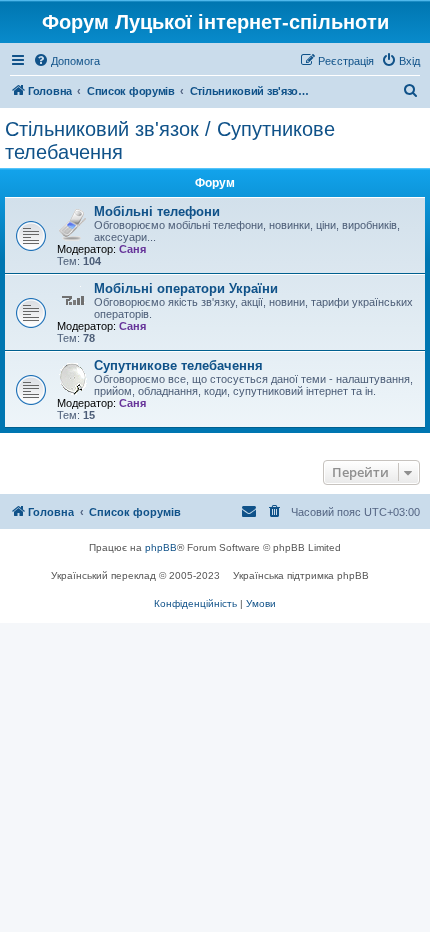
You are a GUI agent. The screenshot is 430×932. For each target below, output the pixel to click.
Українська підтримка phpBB (301, 575)
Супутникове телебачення (178, 365)
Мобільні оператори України (186, 288)
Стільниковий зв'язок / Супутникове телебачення (170, 140)
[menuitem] (66, 61)
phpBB (161, 547)
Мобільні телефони (157, 211)
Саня (132, 249)
